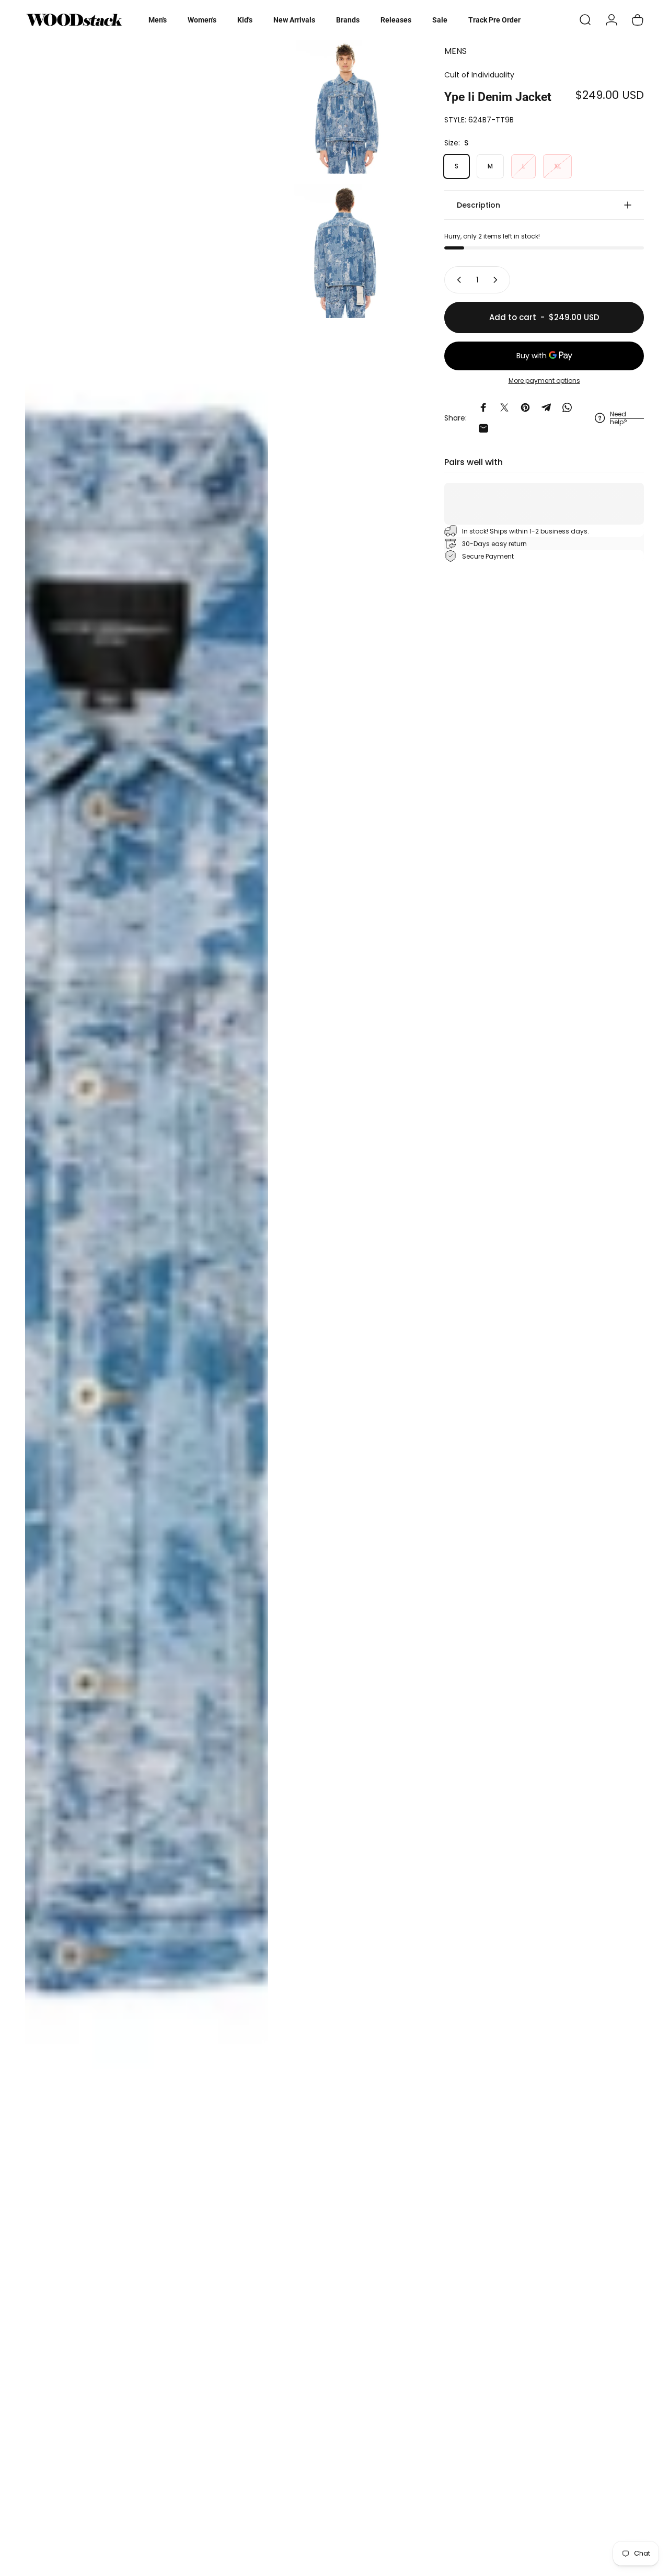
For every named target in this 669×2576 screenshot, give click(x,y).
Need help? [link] (619, 418)
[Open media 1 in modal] (147, 1303)
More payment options (544, 381)
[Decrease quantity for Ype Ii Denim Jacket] (457, 280)
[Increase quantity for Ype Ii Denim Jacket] (498, 280)
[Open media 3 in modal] (345, 251)
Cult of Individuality (479, 75)
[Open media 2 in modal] (345, 107)
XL (557, 166)
